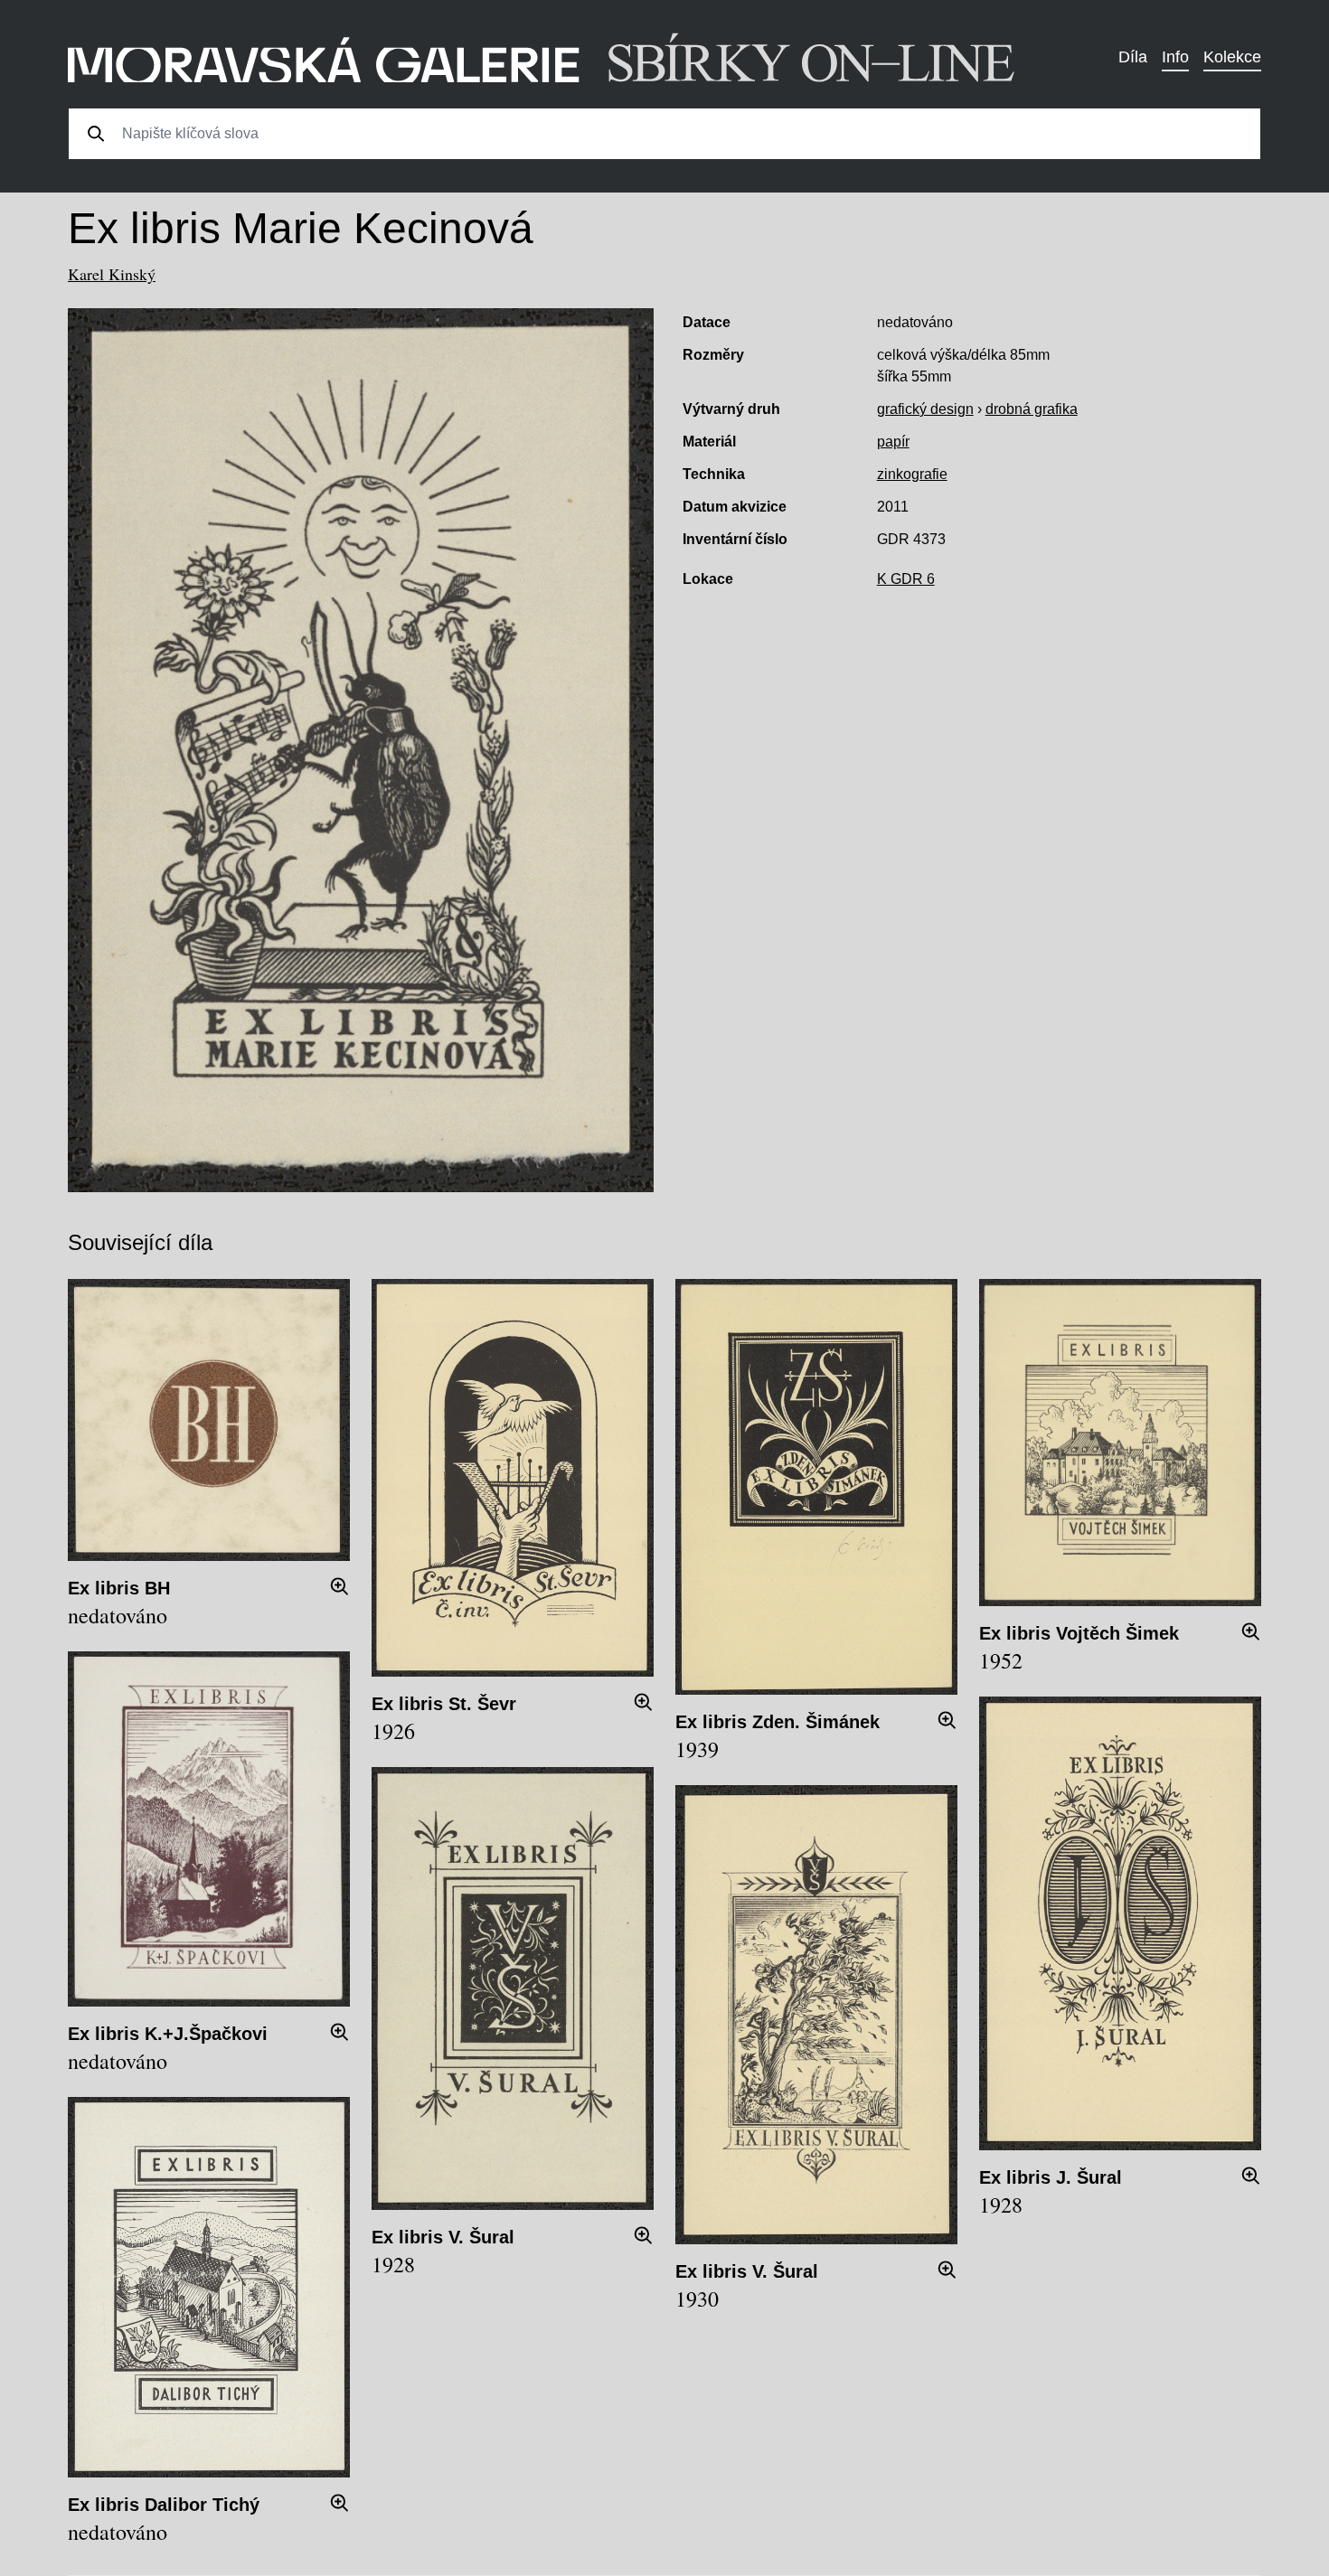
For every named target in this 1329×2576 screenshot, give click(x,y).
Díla (1133, 57)
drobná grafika (1032, 409)
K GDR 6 (906, 579)
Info (1175, 57)
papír (893, 442)
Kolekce (1232, 57)
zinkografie (912, 474)
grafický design (925, 409)
